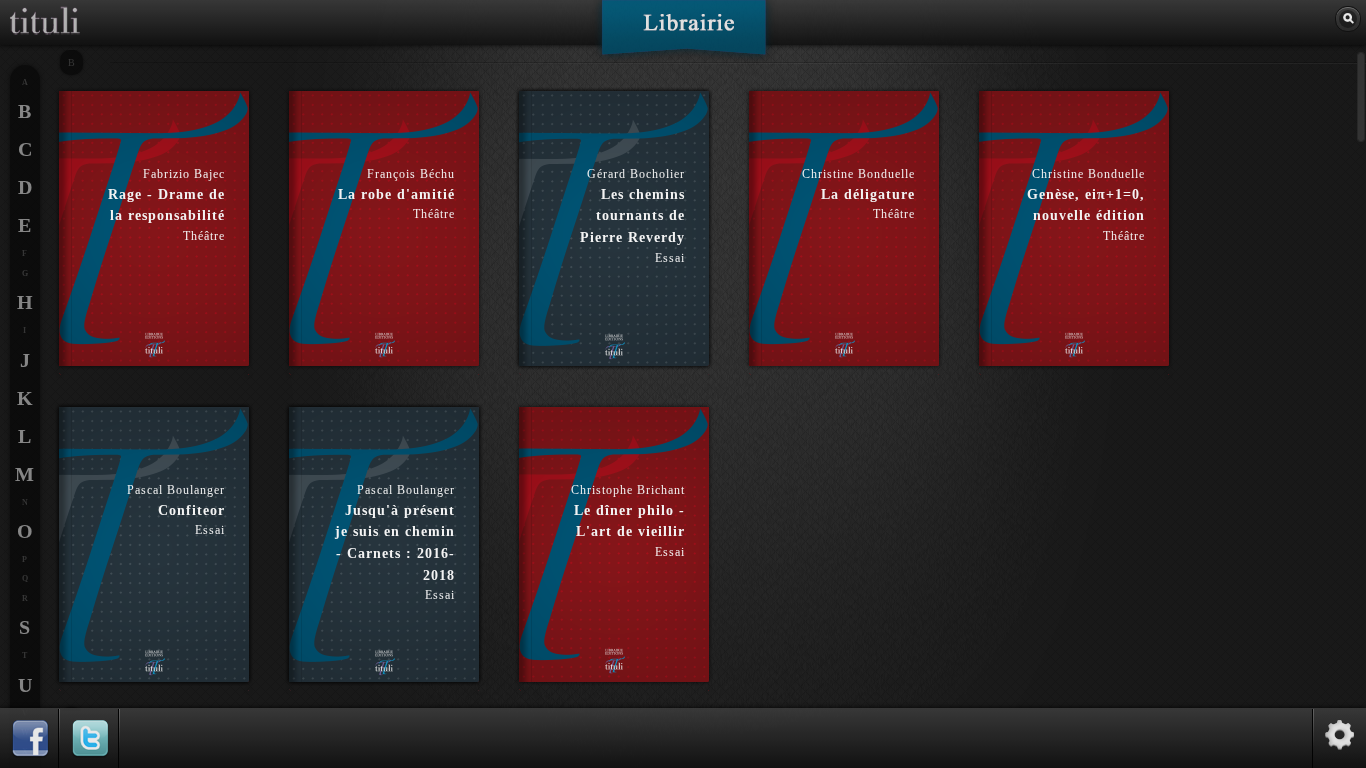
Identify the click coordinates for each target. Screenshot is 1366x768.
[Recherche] (1348, 19)
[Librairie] (683, 34)
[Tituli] (45, 8)
